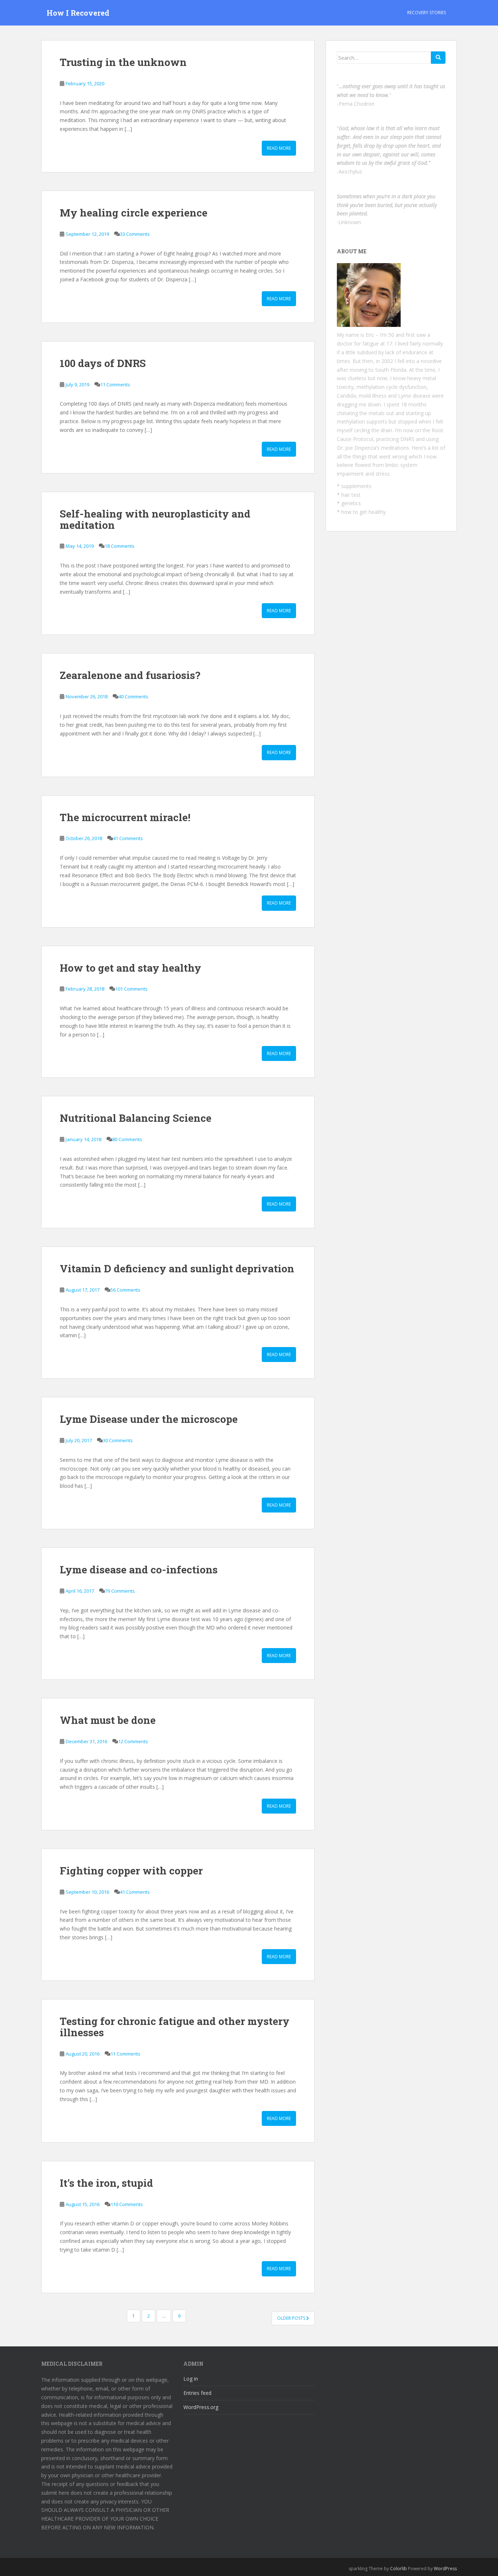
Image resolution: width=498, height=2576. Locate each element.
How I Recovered (78, 13)
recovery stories (427, 13)
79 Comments (120, 1591)
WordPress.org (201, 2407)
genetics (351, 503)
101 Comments (131, 989)
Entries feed (197, 2393)
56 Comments (125, 1290)
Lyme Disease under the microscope (149, 1419)
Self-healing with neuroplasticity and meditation (155, 519)
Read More (279, 148)
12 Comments (133, 1741)
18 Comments (120, 546)
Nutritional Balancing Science (136, 1118)
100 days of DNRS (103, 363)
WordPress (445, 2569)
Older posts (292, 2318)
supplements (356, 486)
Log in (191, 2379)
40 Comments (133, 696)
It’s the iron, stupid (106, 2183)
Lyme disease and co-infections (139, 1570)
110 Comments (127, 2204)
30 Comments (118, 1440)
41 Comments (128, 838)
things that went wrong (380, 456)
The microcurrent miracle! (125, 817)
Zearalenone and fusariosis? (130, 675)
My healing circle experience (134, 213)
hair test (351, 495)
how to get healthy (363, 512)
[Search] (438, 58)
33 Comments (135, 234)
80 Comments (127, 1139)
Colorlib (398, 2569)
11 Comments (115, 385)
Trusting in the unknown (123, 62)
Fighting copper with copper (131, 1871)
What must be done (108, 1720)
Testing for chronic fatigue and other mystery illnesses (175, 2027)
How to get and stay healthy (131, 968)
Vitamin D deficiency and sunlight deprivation (177, 1269)
